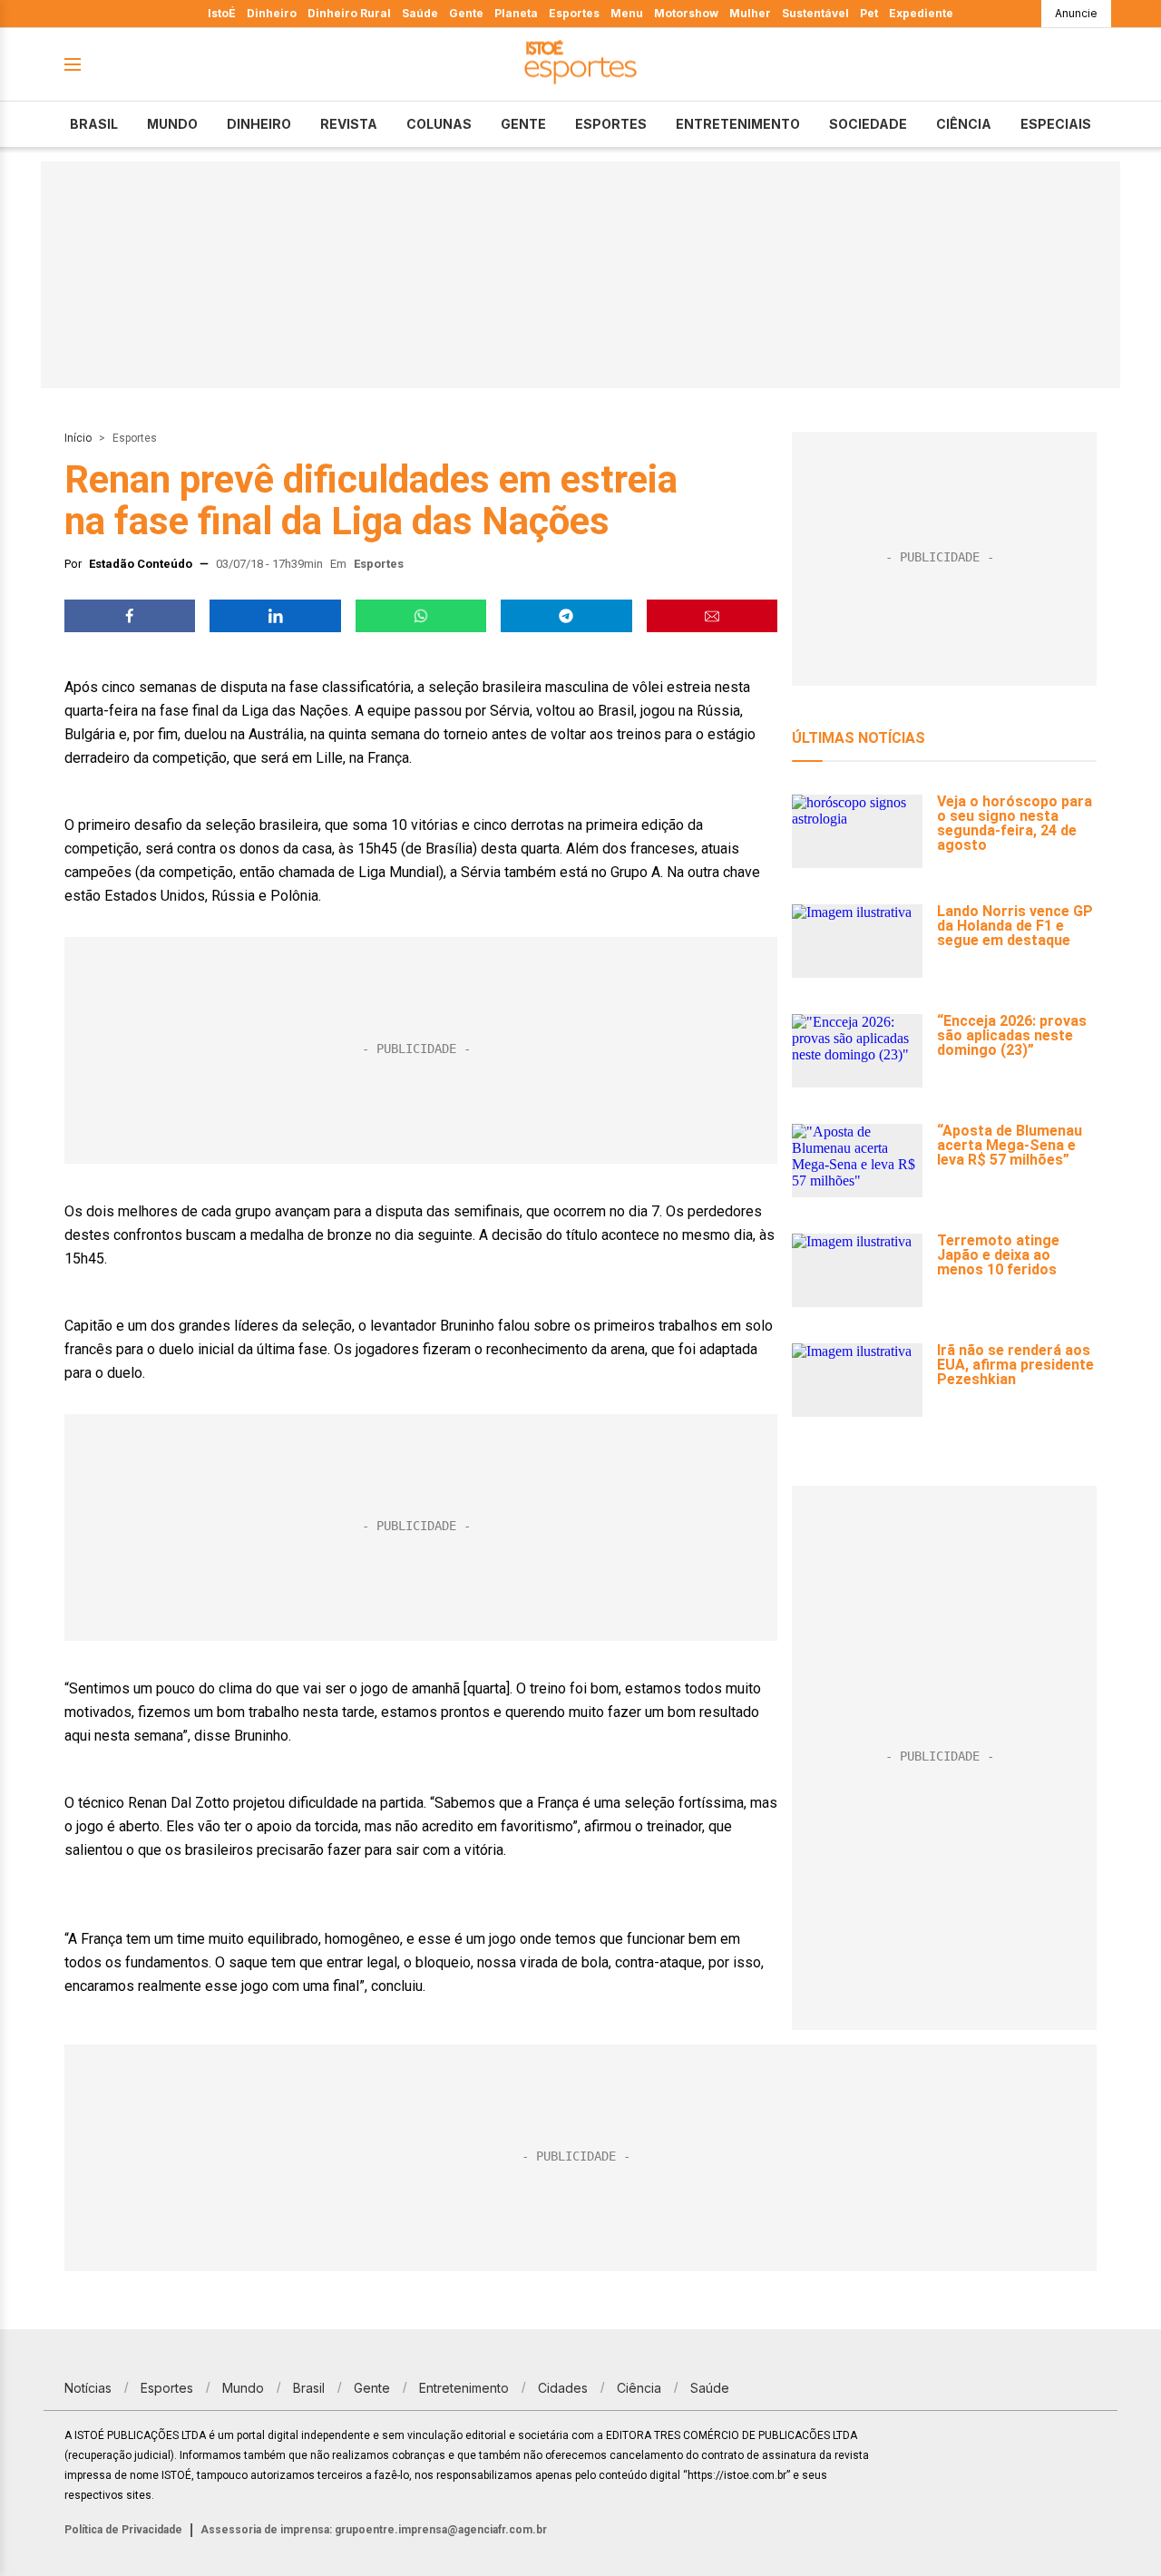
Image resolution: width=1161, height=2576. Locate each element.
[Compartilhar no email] (712, 616)
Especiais (1056, 124)
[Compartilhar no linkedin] (275, 616)
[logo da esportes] (580, 65)
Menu (627, 13)
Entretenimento (738, 124)
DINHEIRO (259, 124)
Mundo (172, 124)
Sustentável (815, 13)
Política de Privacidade (123, 2530)
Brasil (94, 124)
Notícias (88, 2388)
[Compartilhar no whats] (421, 616)
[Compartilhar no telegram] (566, 616)
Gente (466, 13)
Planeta (516, 13)
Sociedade (868, 124)
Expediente (921, 13)
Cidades (563, 2388)
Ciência (964, 124)
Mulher (750, 13)
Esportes (574, 13)
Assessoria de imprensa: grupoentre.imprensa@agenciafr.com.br (374, 2530)
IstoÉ (222, 13)
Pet (869, 13)
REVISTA (349, 124)
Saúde (420, 13)
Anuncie (1076, 13)
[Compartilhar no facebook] (130, 616)
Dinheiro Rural (349, 13)
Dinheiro (272, 13)
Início (78, 438)
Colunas (439, 124)
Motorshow (686, 13)
